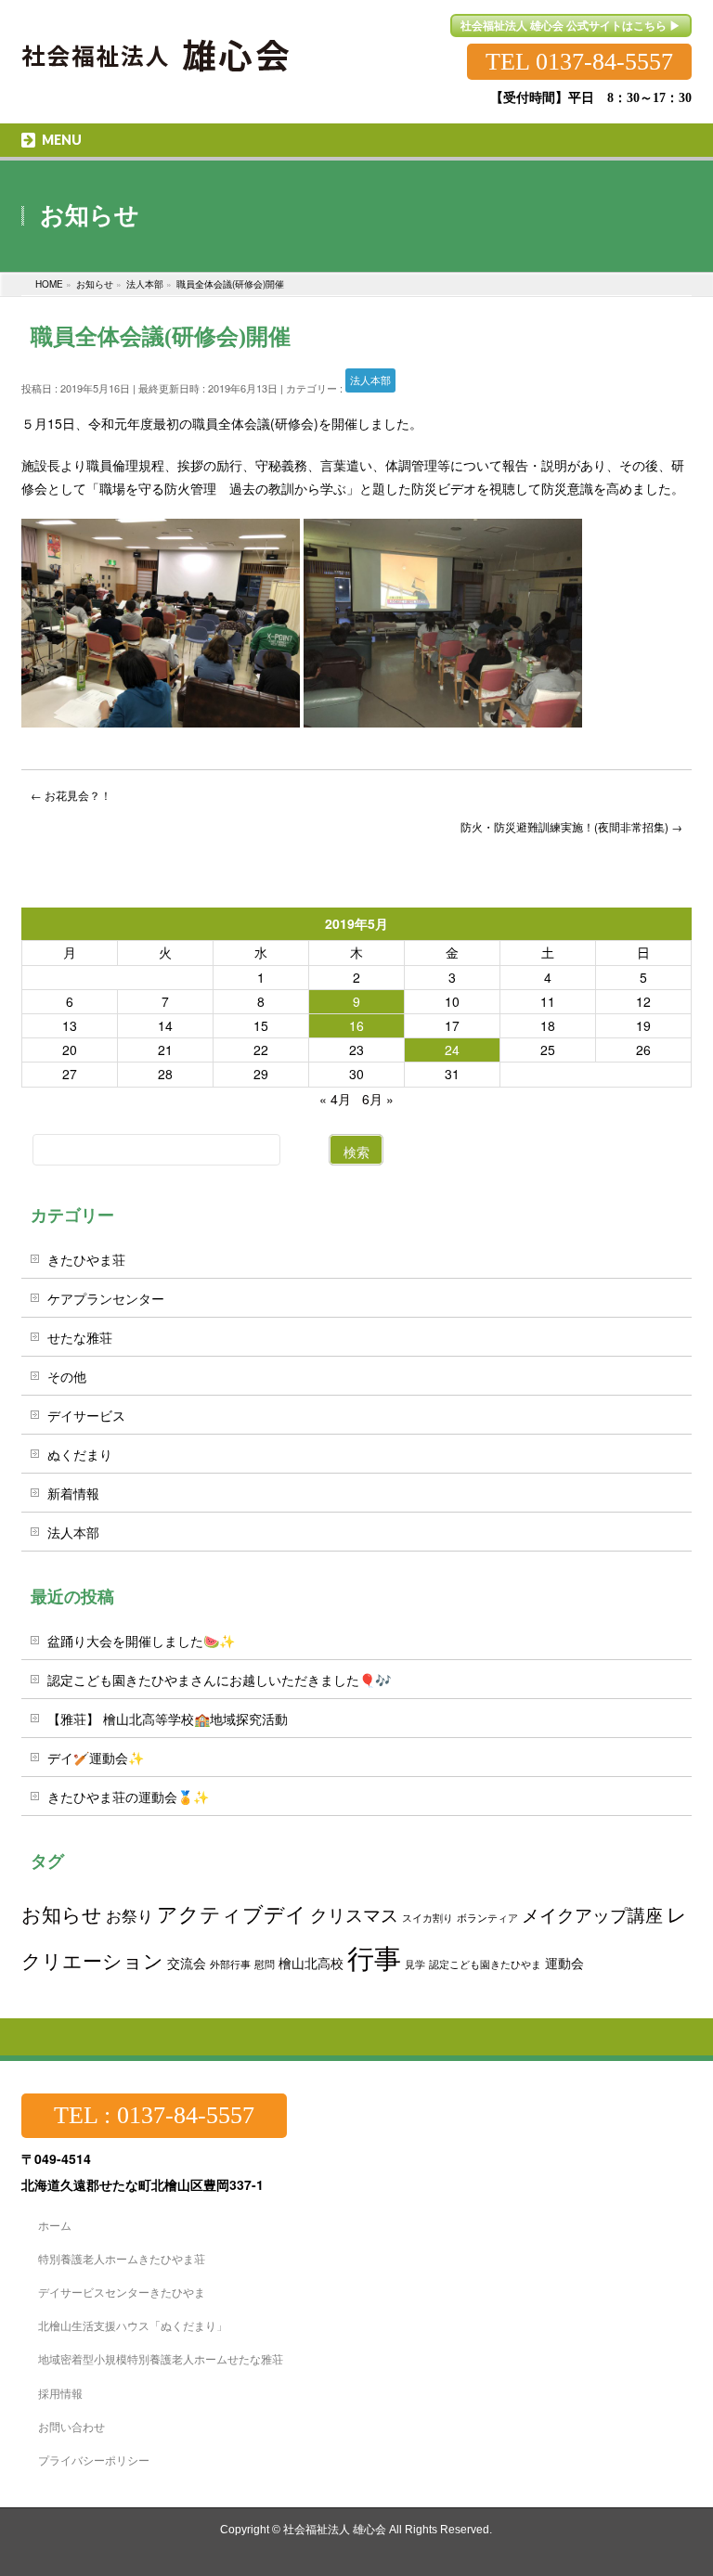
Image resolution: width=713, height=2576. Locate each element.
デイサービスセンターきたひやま (122, 2292)
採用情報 (60, 2393)
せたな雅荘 (80, 1337)
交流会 (187, 1962)
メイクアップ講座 (592, 1914)
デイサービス (86, 1415)
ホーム (55, 2225)
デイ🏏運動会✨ (96, 1758)
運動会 (564, 1962)
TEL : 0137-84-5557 (154, 2115)
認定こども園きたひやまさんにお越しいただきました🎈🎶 (219, 1680)
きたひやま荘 (86, 1259)
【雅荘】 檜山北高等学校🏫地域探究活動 (168, 1719)
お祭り (130, 1915)
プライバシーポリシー (94, 2460)
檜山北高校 (311, 1962)
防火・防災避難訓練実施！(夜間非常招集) (571, 826)
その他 (67, 1376)
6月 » (378, 1099)
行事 (374, 1956)
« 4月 (335, 1099)
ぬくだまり (80, 1454)
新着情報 (73, 1493)
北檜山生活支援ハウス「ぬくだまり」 (133, 2325)
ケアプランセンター (106, 1298)
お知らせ (62, 1913)
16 (356, 1025)
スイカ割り (428, 1918)
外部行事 (230, 1964)
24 (452, 1050)
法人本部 (370, 380)
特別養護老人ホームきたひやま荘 (122, 2258)
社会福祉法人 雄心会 (335, 2530)
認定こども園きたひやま (485, 1964)
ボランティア (487, 1918)
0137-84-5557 (604, 62)
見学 (415, 1964)
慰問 (265, 1964)
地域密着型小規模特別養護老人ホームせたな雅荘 (161, 2358)
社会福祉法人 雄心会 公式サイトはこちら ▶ (570, 25)
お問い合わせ (71, 2426)
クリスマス (354, 1914)
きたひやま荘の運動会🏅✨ (128, 1797)
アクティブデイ (232, 1913)
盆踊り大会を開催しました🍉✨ (141, 1641)
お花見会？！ (71, 795)
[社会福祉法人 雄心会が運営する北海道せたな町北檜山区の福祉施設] (156, 45)
